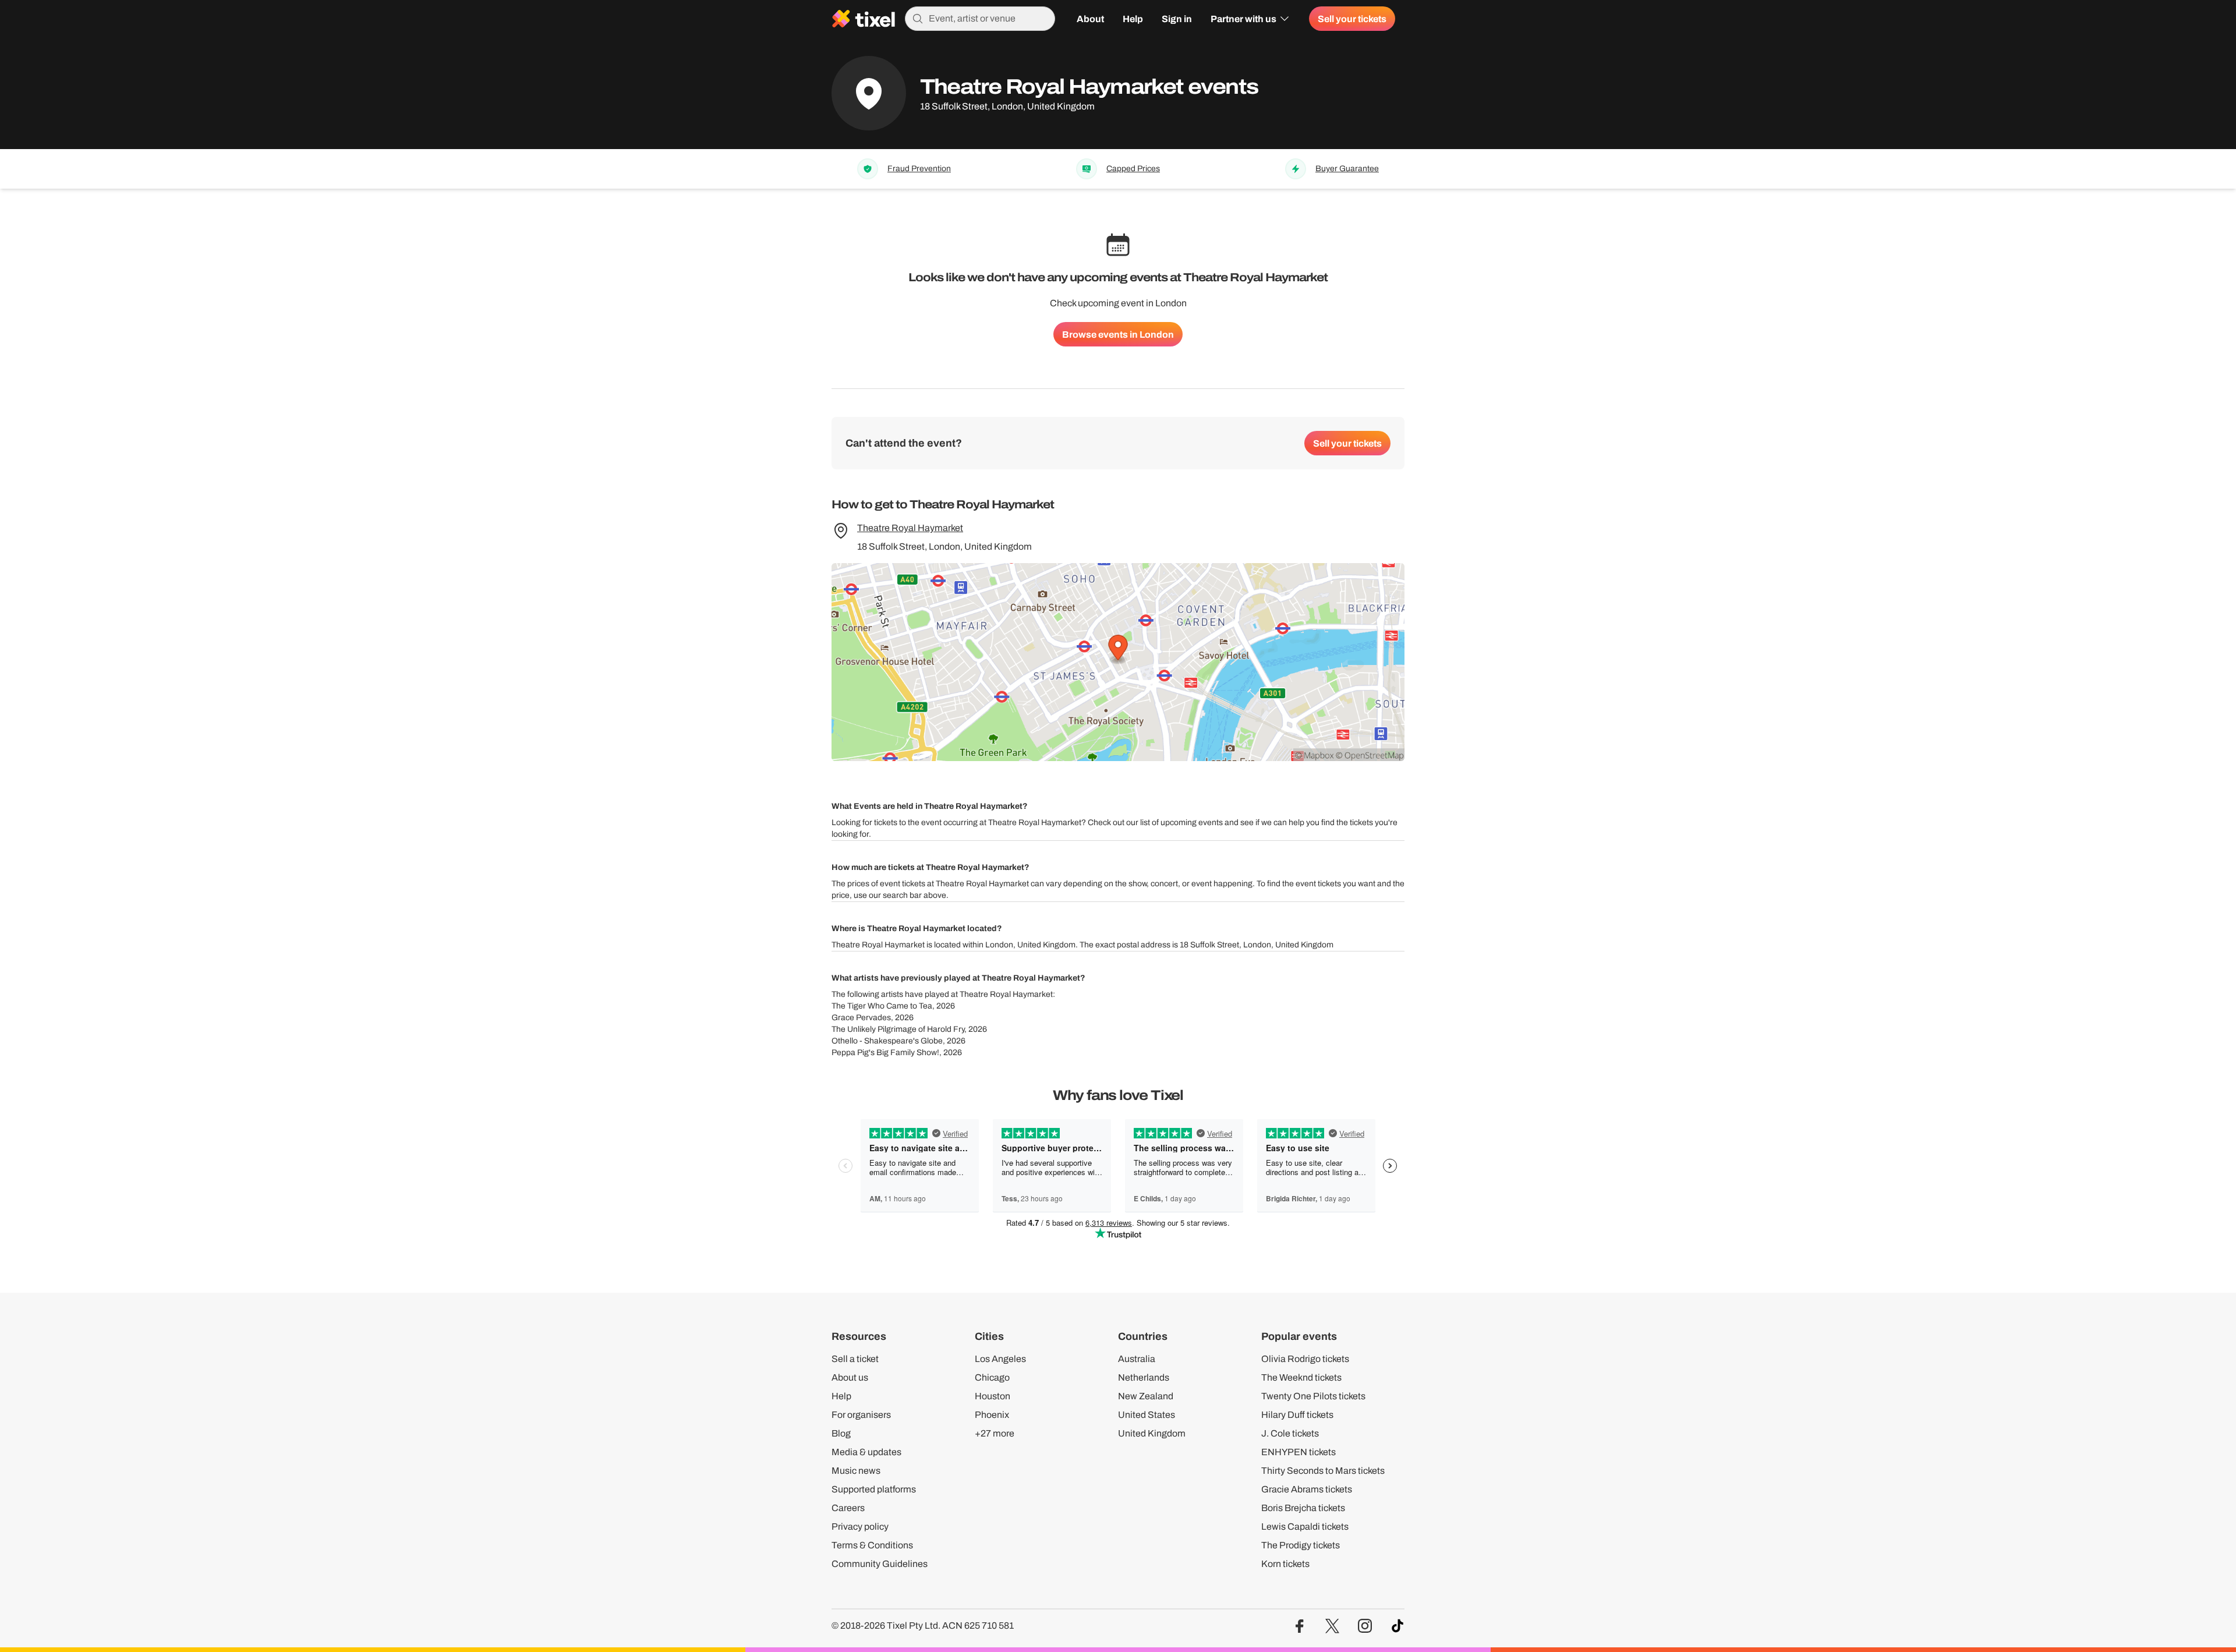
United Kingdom (1152, 1433)
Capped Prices (1133, 169)
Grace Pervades (861, 1018)
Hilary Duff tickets (1297, 1415)
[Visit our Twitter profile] (1332, 1626)
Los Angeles (1000, 1359)
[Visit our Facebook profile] (1300, 1626)
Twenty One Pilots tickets (1313, 1396)
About (1090, 19)
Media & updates (866, 1452)
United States (1147, 1415)
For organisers (861, 1415)
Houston (993, 1396)
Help (1133, 19)
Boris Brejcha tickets (1303, 1508)
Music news (856, 1471)
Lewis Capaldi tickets (1305, 1527)
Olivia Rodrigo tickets (1305, 1359)
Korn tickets (1285, 1564)
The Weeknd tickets (1301, 1377)
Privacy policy (860, 1527)
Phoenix (992, 1415)
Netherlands (1144, 1377)
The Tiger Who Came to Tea (882, 1006)
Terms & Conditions (872, 1545)
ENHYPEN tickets (1299, 1452)
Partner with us (1243, 19)
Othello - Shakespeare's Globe (887, 1041)
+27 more (995, 1433)
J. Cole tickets (1290, 1433)
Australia (1137, 1359)
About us (850, 1377)
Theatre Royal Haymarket (910, 528)
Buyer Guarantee (1347, 169)
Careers (848, 1508)
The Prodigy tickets (1301, 1545)
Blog (841, 1433)
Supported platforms (874, 1489)
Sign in (1177, 19)
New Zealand (1146, 1396)
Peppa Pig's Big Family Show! (885, 1053)
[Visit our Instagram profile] (1365, 1626)
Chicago (992, 1377)
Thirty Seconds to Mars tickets (1323, 1471)
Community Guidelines (880, 1564)
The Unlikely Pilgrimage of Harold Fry (898, 1029)
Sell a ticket (855, 1359)
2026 (946, 1006)
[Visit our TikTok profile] (1397, 1626)
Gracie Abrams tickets (1307, 1489)
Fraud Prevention (919, 169)
